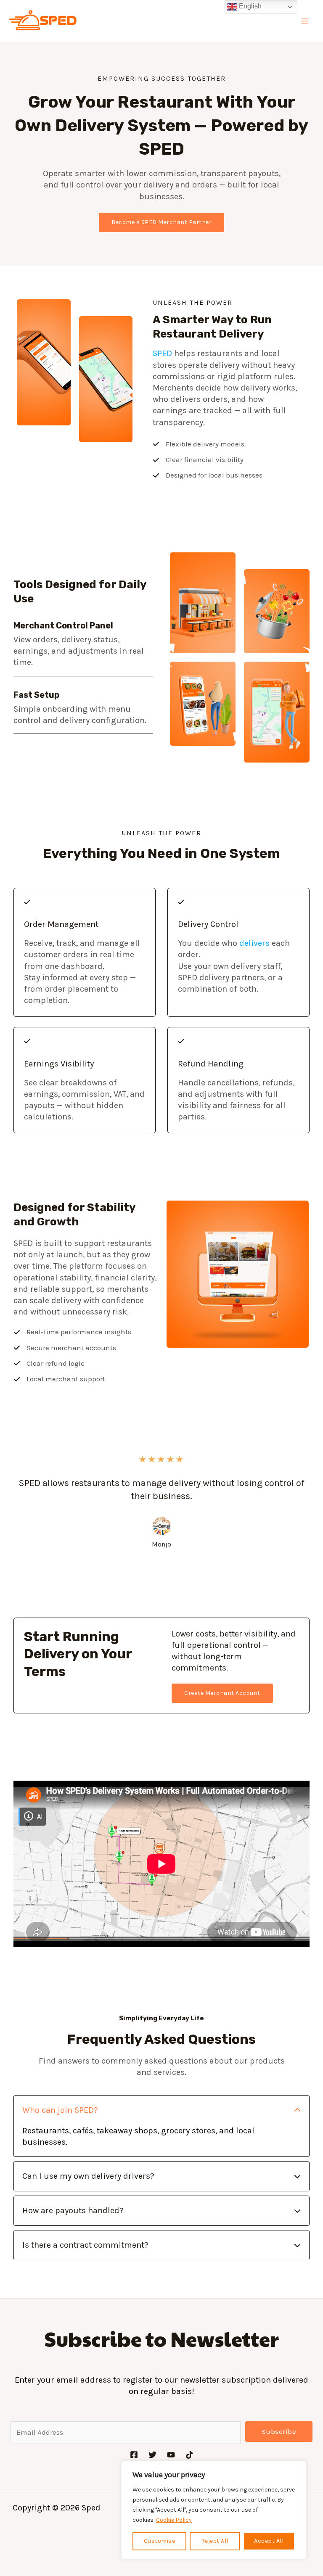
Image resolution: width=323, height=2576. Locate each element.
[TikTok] (189, 2455)
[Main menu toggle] (305, 21)
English (249, 6)
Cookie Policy (174, 2520)
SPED (162, 353)
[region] (214, 2510)
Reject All (215, 2541)
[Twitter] (152, 2455)
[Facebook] (134, 2455)
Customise (160, 2541)
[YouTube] (171, 2455)
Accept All (269, 2541)
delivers (254, 943)
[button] (161, 222)
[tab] (161, 2126)
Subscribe (279, 2431)
